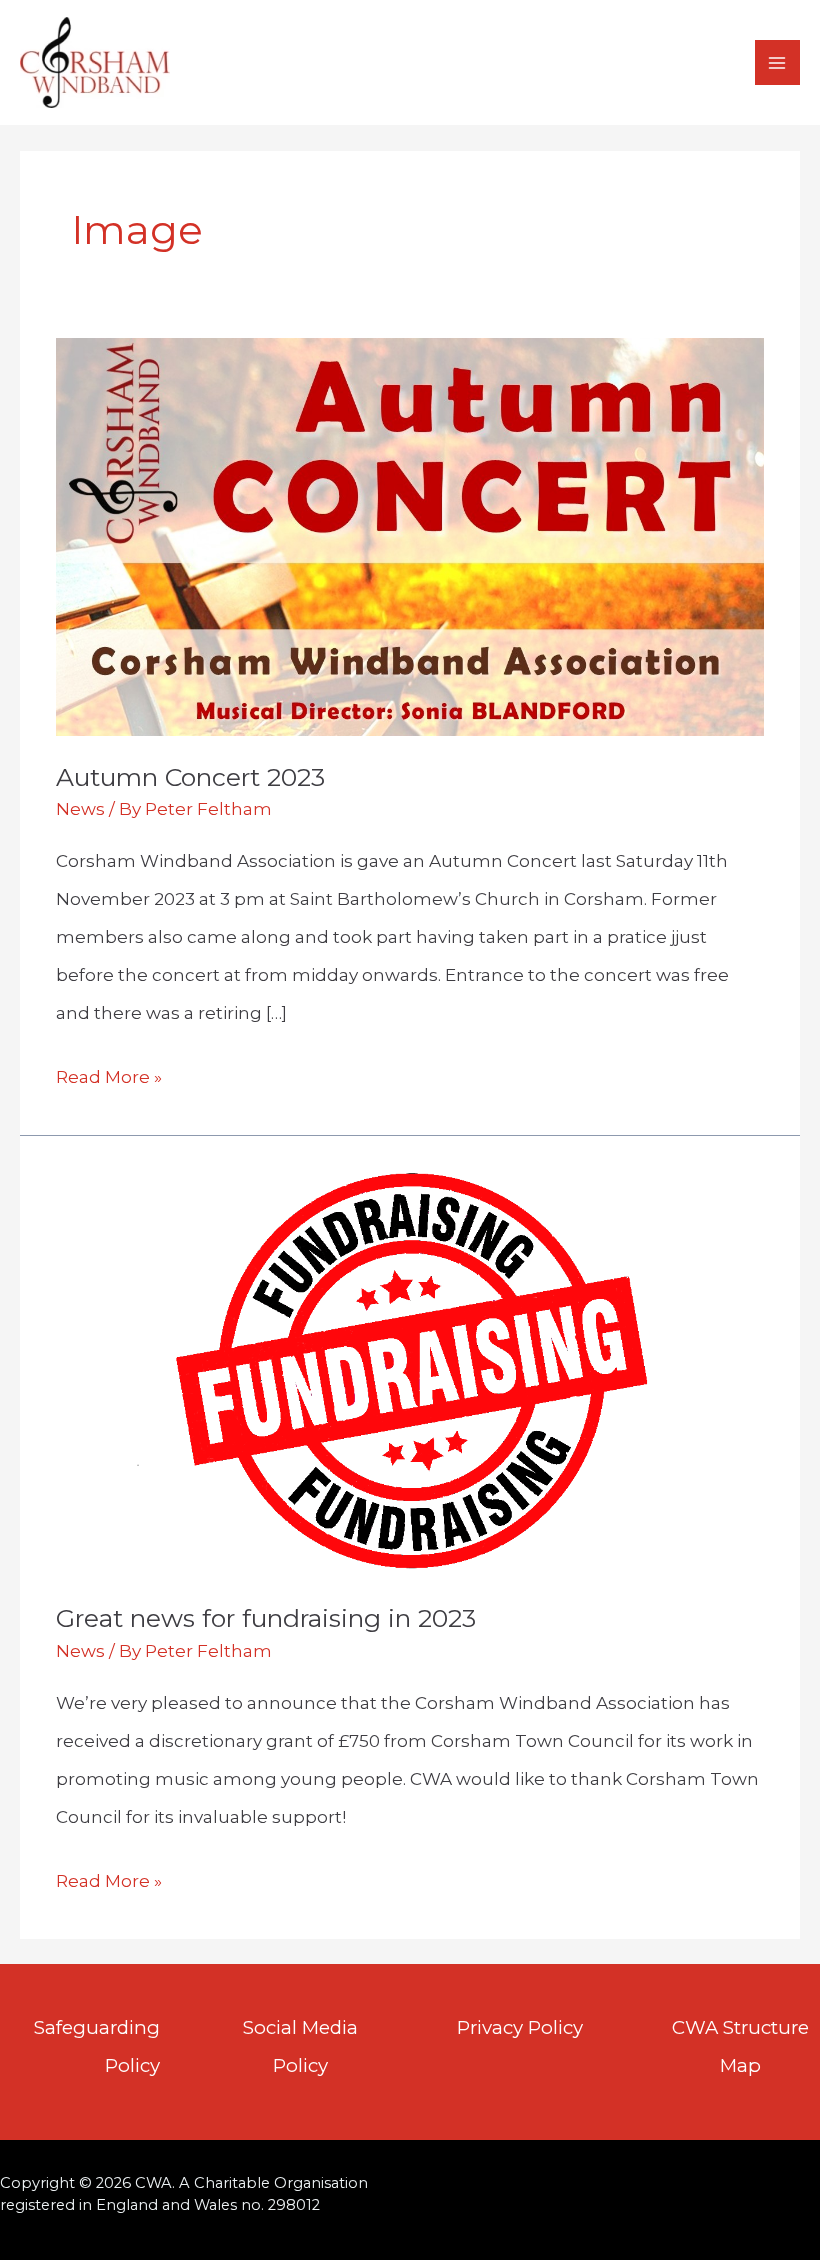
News (80, 809)
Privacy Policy (520, 2027)
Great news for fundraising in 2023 (266, 1618)
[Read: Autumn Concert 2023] (409, 536)
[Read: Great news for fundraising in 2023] (409, 1368)
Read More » (109, 1081)
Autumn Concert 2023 (190, 777)
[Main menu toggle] (778, 63)
